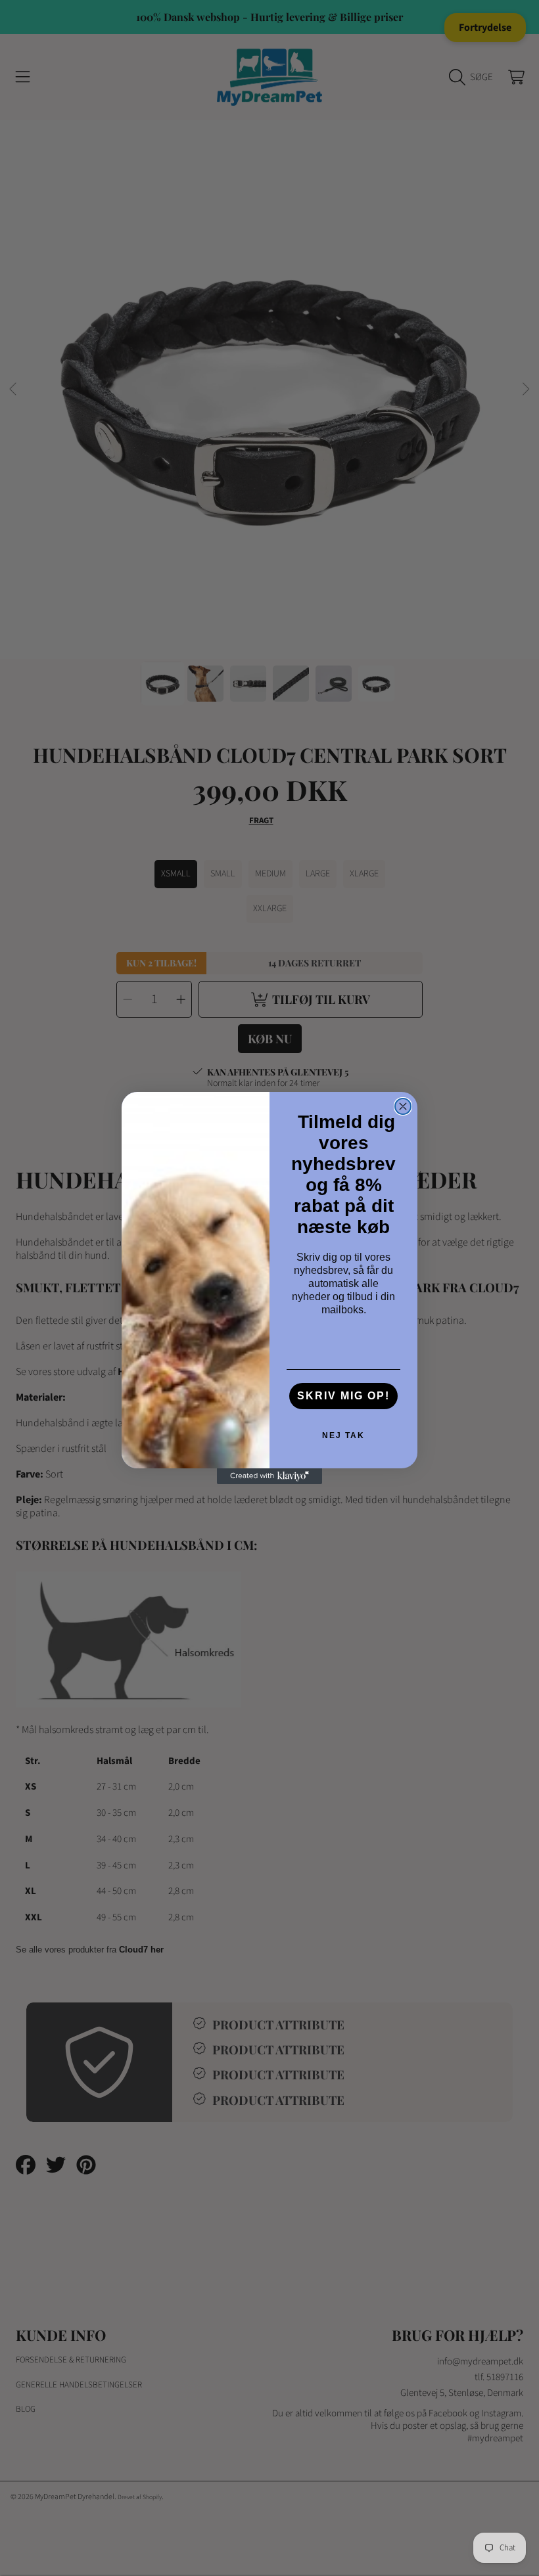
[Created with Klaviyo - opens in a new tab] (269, 1476)
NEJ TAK (343, 1435)
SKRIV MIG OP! (343, 1396)
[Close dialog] (403, 1106)
